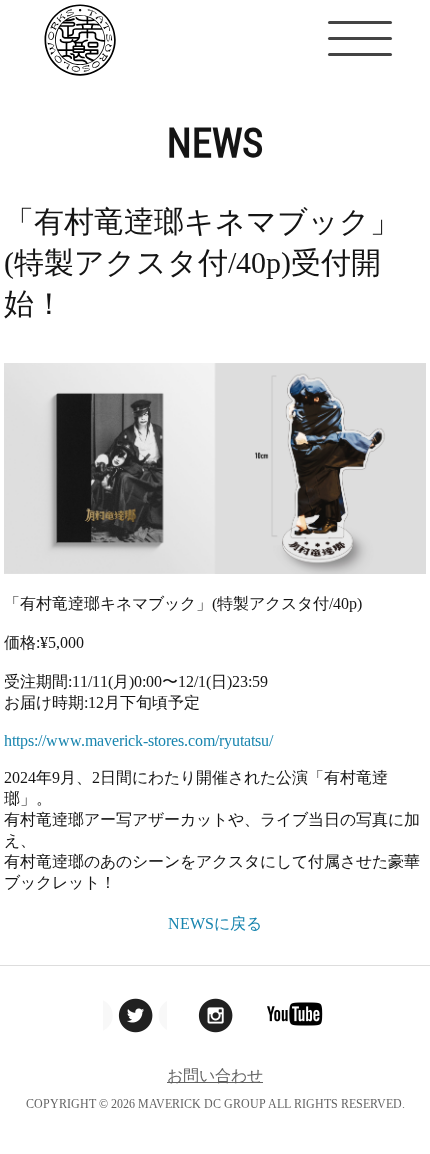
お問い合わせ (215, 1075)
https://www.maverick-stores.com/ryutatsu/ (138, 740)
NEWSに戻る (215, 923)
